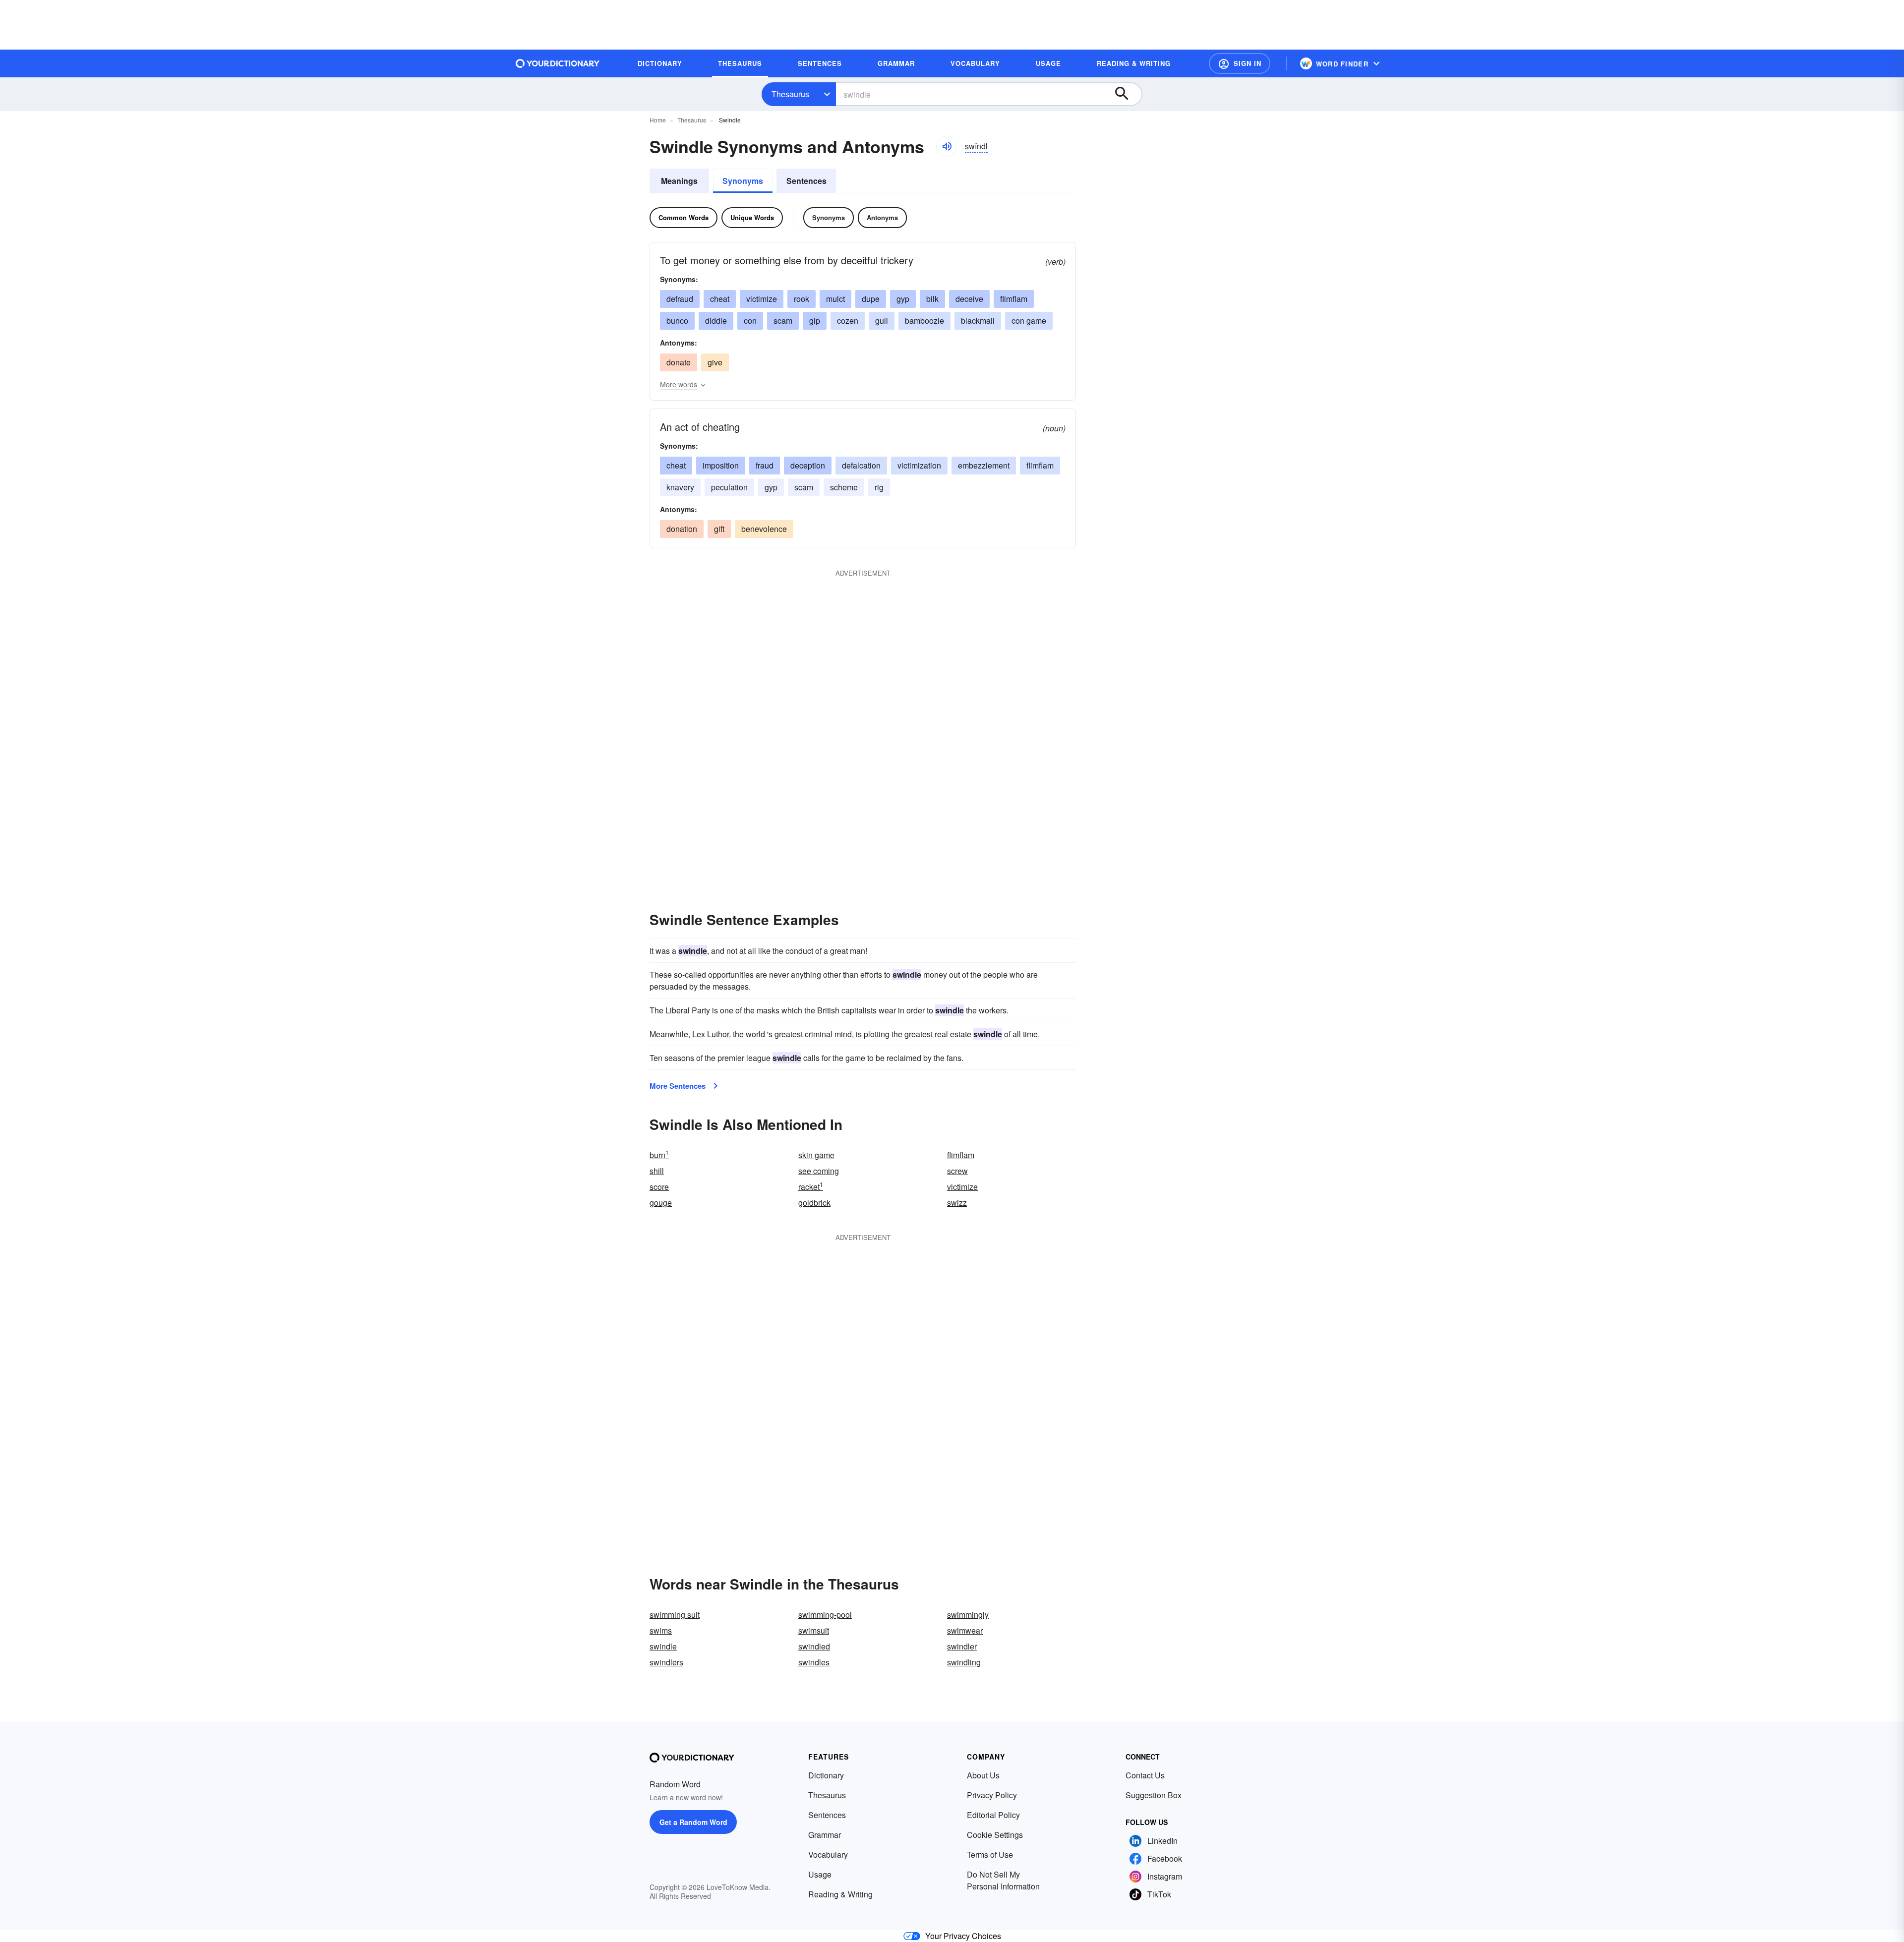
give (715, 362)
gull (882, 321)
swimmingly (968, 1615)
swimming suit (675, 1615)
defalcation (861, 465)
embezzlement (984, 465)
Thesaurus (790, 94)
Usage (820, 1874)
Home (658, 120)
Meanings (679, 181)
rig (879, 487)
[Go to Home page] (558, 63)
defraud (680, 299)
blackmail (978, 321)
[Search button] (1127, 94)
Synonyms (743, 181)
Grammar (825, 1835)
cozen (848, 321)
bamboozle (924, 321)
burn (659, 1155)
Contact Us (1145, 1775)
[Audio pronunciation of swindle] (947, 146)
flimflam (1014, 299)
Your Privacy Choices (963, 1936)
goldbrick (814, 1203)
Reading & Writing (840, 1894)
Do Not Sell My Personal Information (1003, 1880)
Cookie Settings (995, 1835)
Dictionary (826, 1775)
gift (719, 529)
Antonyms (882, 217)
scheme (844, 487)
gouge (661, 1203)
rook (802, 299)
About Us (983, 1775)
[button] (1240, 63)
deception (808, 465)
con (750, 321)
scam (783, 321)
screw (957, 1171)
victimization (919, 465)
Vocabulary (828, 1854)
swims (661, 1630)
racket (811, 1187)
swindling (964, 1662)
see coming (819, 1171)
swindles (814, 1662)
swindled (814, 1646)
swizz (957, 1203)
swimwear (965, 1630)
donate (679, 362)
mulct (835, 299)
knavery (680, 487)
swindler (962, 1646)
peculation (729, 487)
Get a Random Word (693, 1822)
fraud (765, 465)
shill (657, 1171)
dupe (871, 299)
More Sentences (678, 1086)
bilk (932, 299)
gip (815, 321)
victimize (762, 299)
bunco (677, 321)
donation (682, 529)
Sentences (806, 181)
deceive (969, 299)
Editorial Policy (993, 1815)
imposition (721, 465)
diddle (716, 321)
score (659, 1187)
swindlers (666, 1662)
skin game (816, 1155)
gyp (903, 299)
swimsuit (814, 1630)
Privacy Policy (992, 1795)
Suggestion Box (1154, 1795)
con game (1029, 321)
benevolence (764, 529)
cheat (720, 299)
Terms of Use (990, 1854)
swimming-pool (825, 1615)
